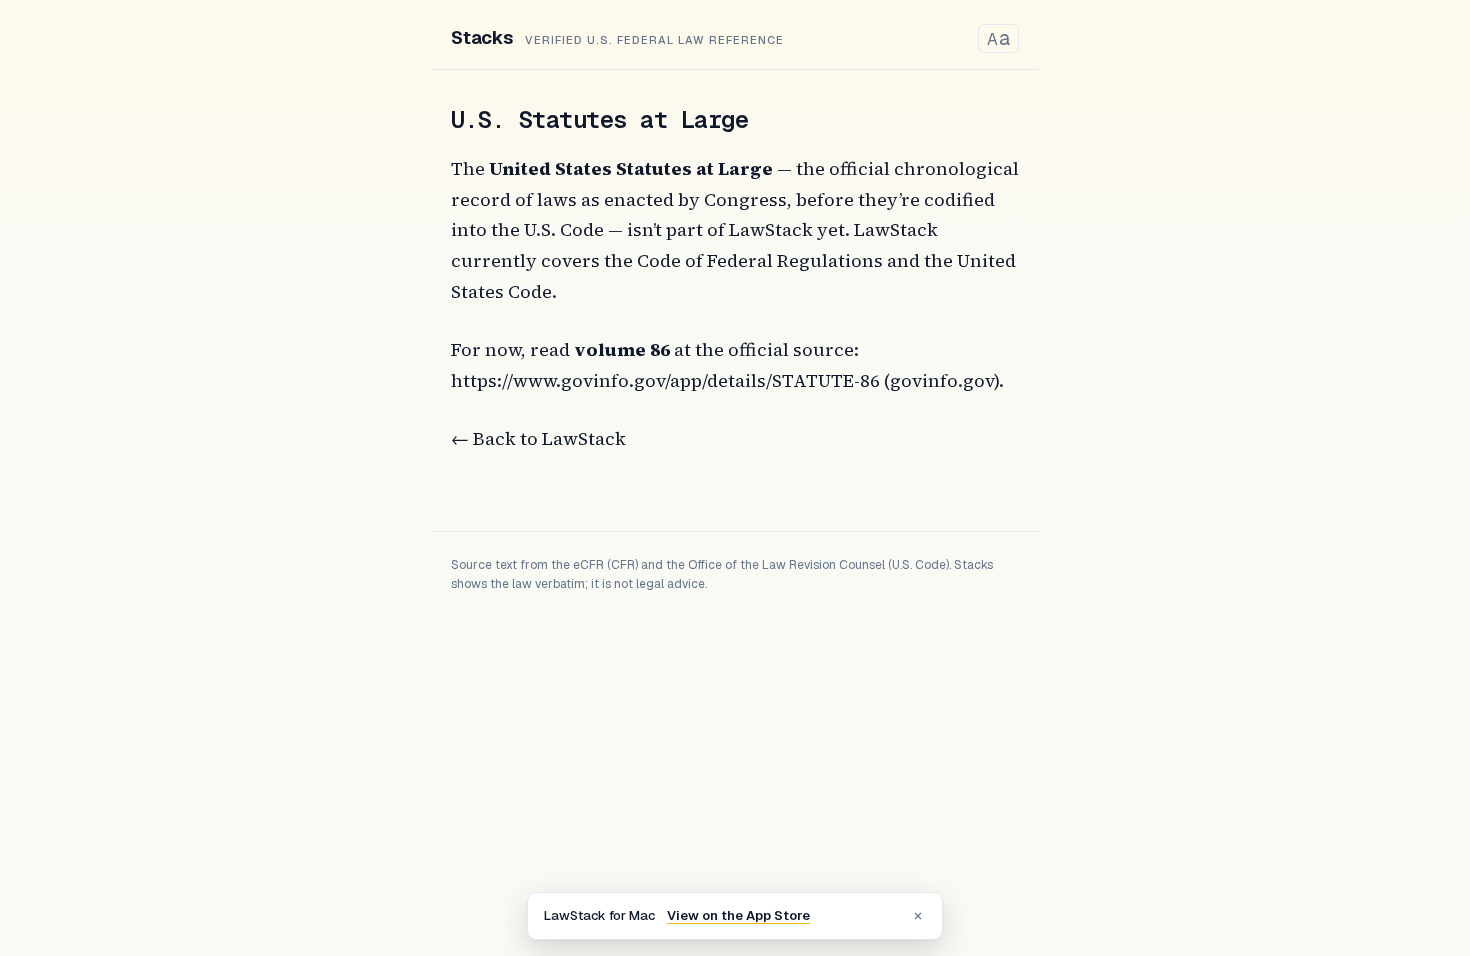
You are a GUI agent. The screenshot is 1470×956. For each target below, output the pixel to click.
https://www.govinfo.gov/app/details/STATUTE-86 (665, 380)
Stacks (482, 37)
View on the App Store (738, 915)
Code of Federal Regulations (760, 260)
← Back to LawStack (538, 438)
